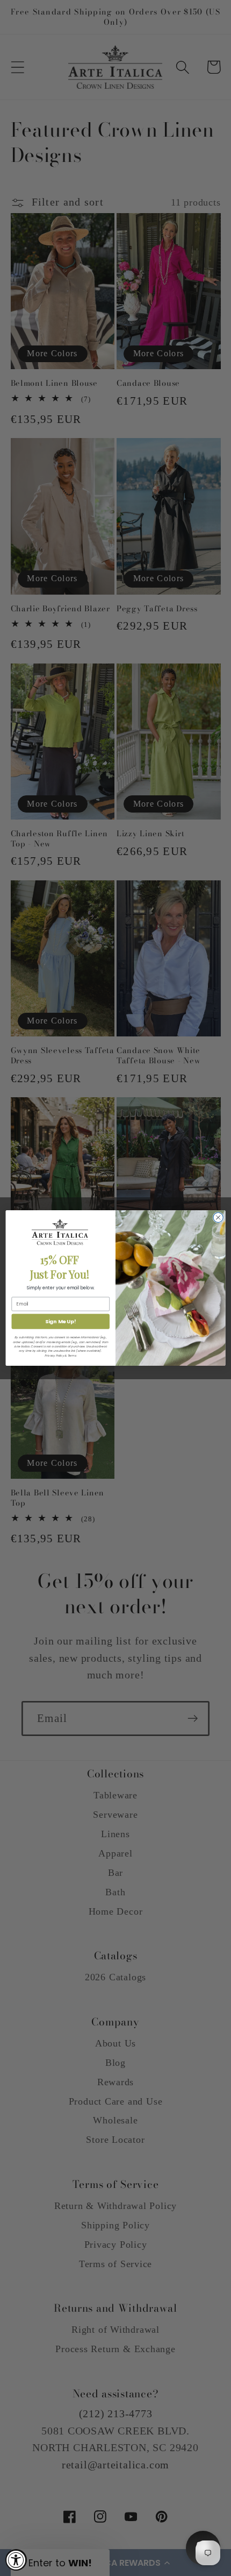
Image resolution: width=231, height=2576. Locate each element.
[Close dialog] (218, 1217)
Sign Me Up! (61, 1321)
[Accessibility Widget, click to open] (16, 2560)
